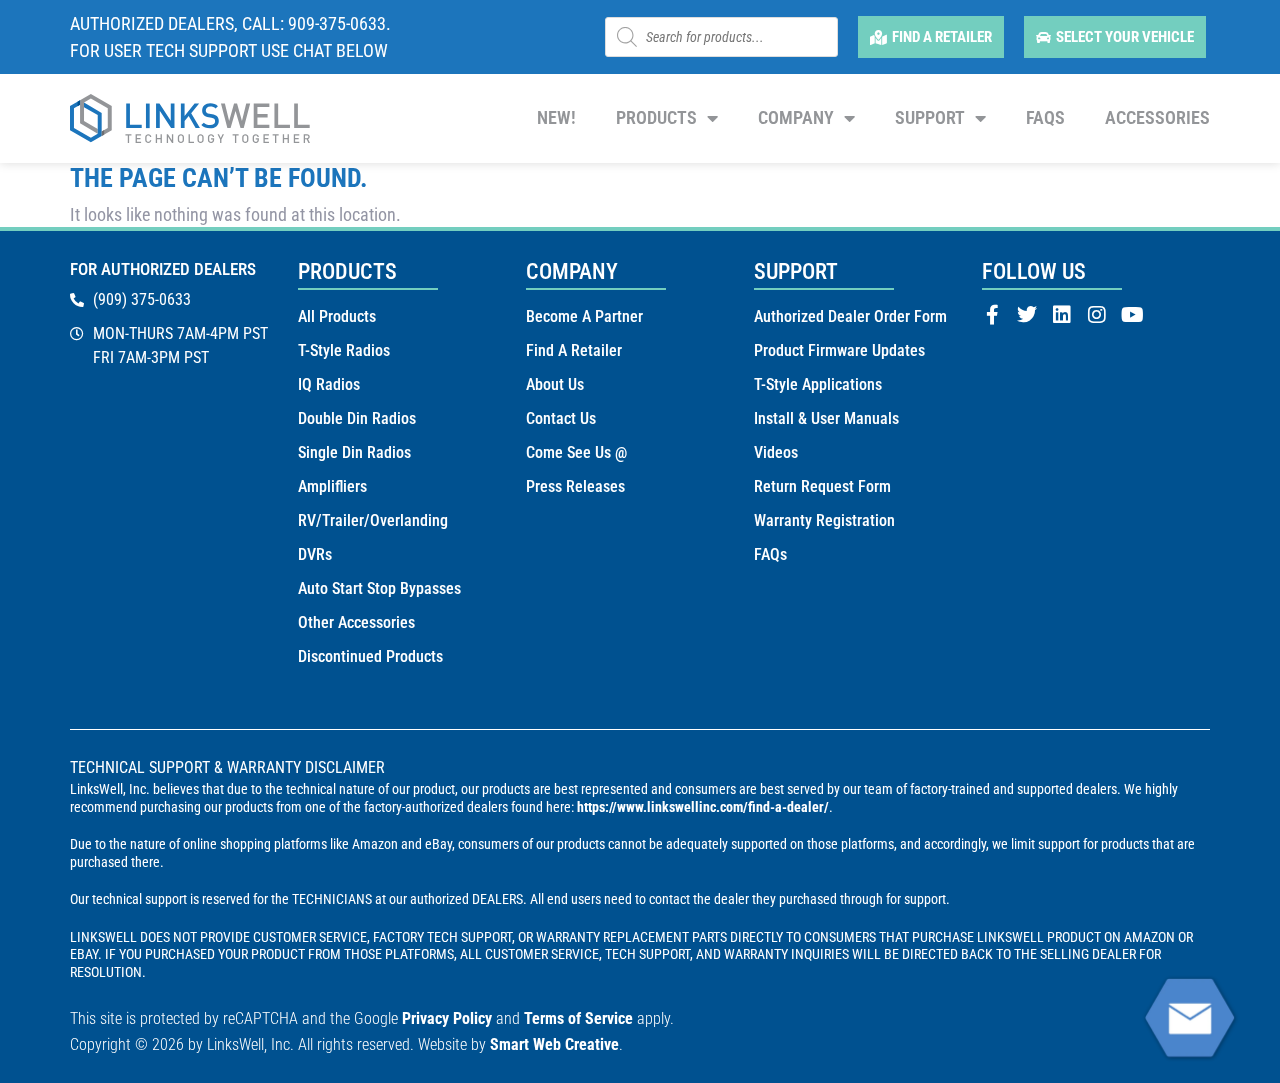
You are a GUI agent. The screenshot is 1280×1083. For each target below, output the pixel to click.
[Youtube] (1132, 315)
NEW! (556, 117)
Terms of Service (578, 1018)
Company (796, 117)
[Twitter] (1027, 315)
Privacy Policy (447, 1018)
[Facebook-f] (992, 315)
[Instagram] (1097, 315)
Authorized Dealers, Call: (179, 23)
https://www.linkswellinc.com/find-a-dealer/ (703, 807)
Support (930, 117)
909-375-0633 (337, 23)
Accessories (1157, 117)
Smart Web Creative (554, 1044)
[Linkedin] (1062, 315)
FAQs (1045, 117)
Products (656, 117)
